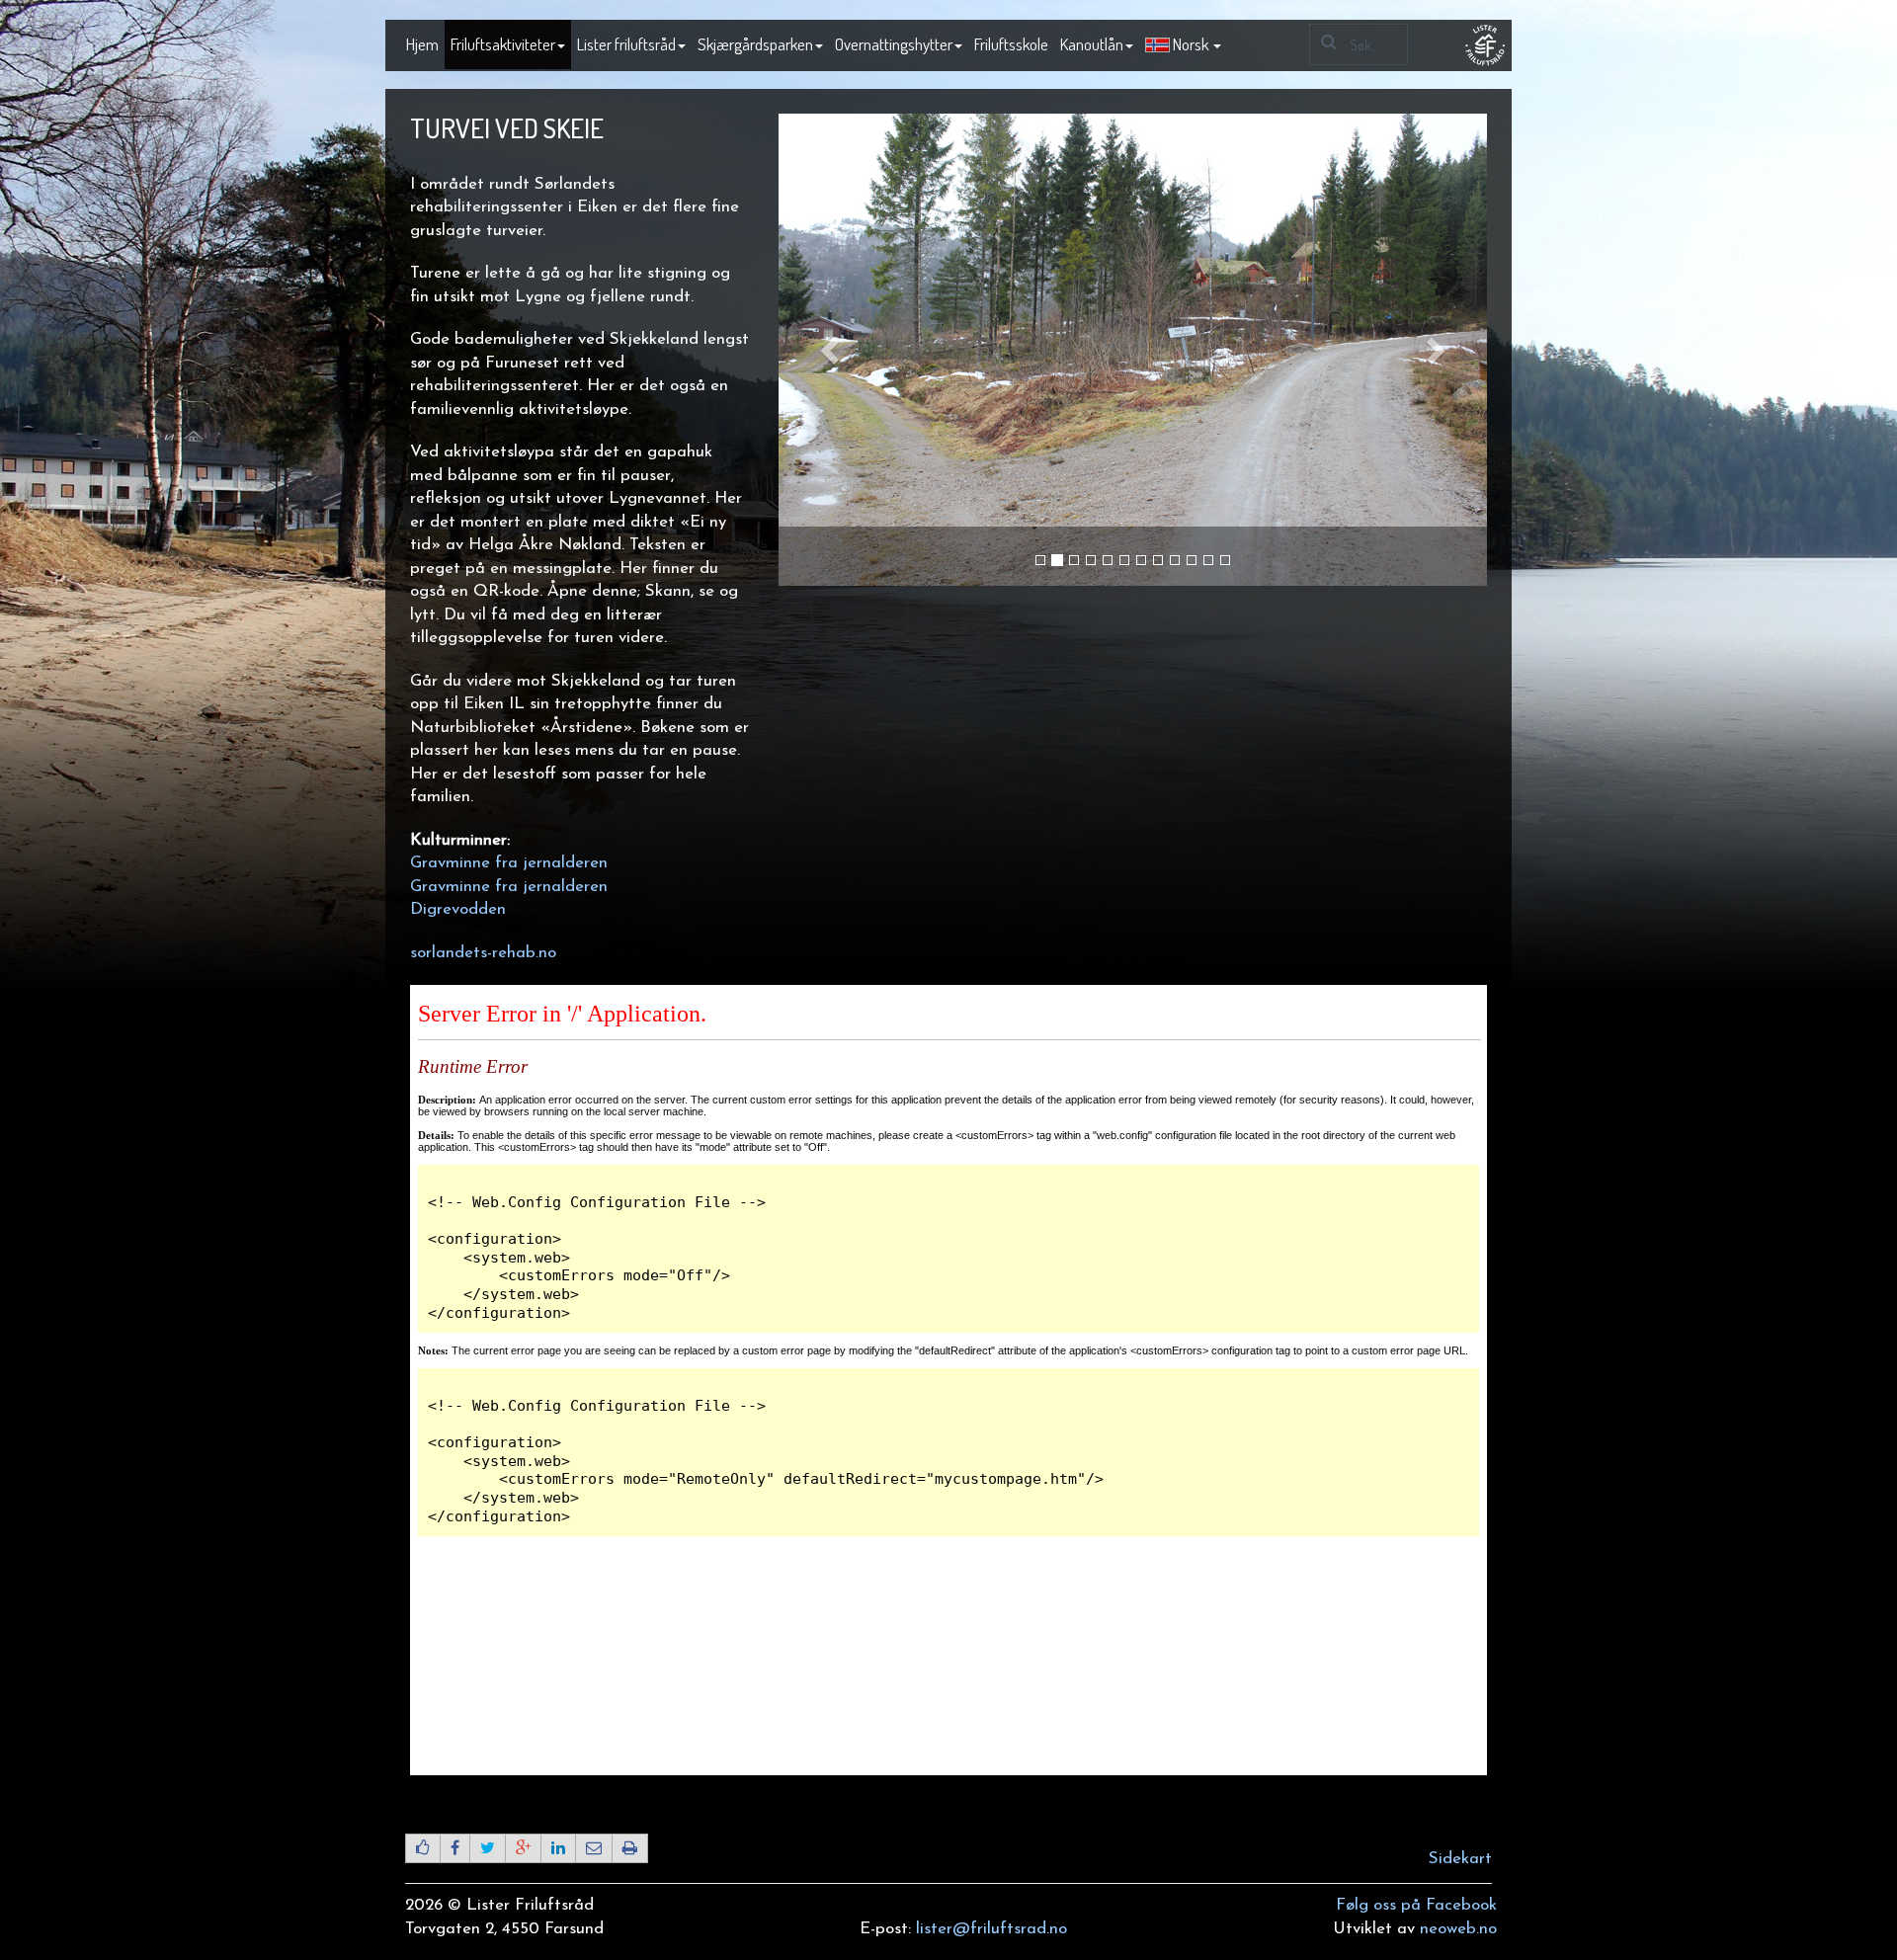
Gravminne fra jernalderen (509, 863)
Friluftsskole (1011, 44)
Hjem (422, 44)
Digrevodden (458, 909)
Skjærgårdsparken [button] (755, 44)
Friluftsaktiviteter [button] (503, 44)
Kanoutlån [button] (1092, 44)
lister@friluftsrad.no (991, 1929)
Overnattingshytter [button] (894, 44)
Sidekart (1460, 1859)
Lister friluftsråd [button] (626, 44)
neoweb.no (1458, 1929)
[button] (1183, 45)
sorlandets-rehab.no (483, 953)
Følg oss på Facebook (1416, 1905)
